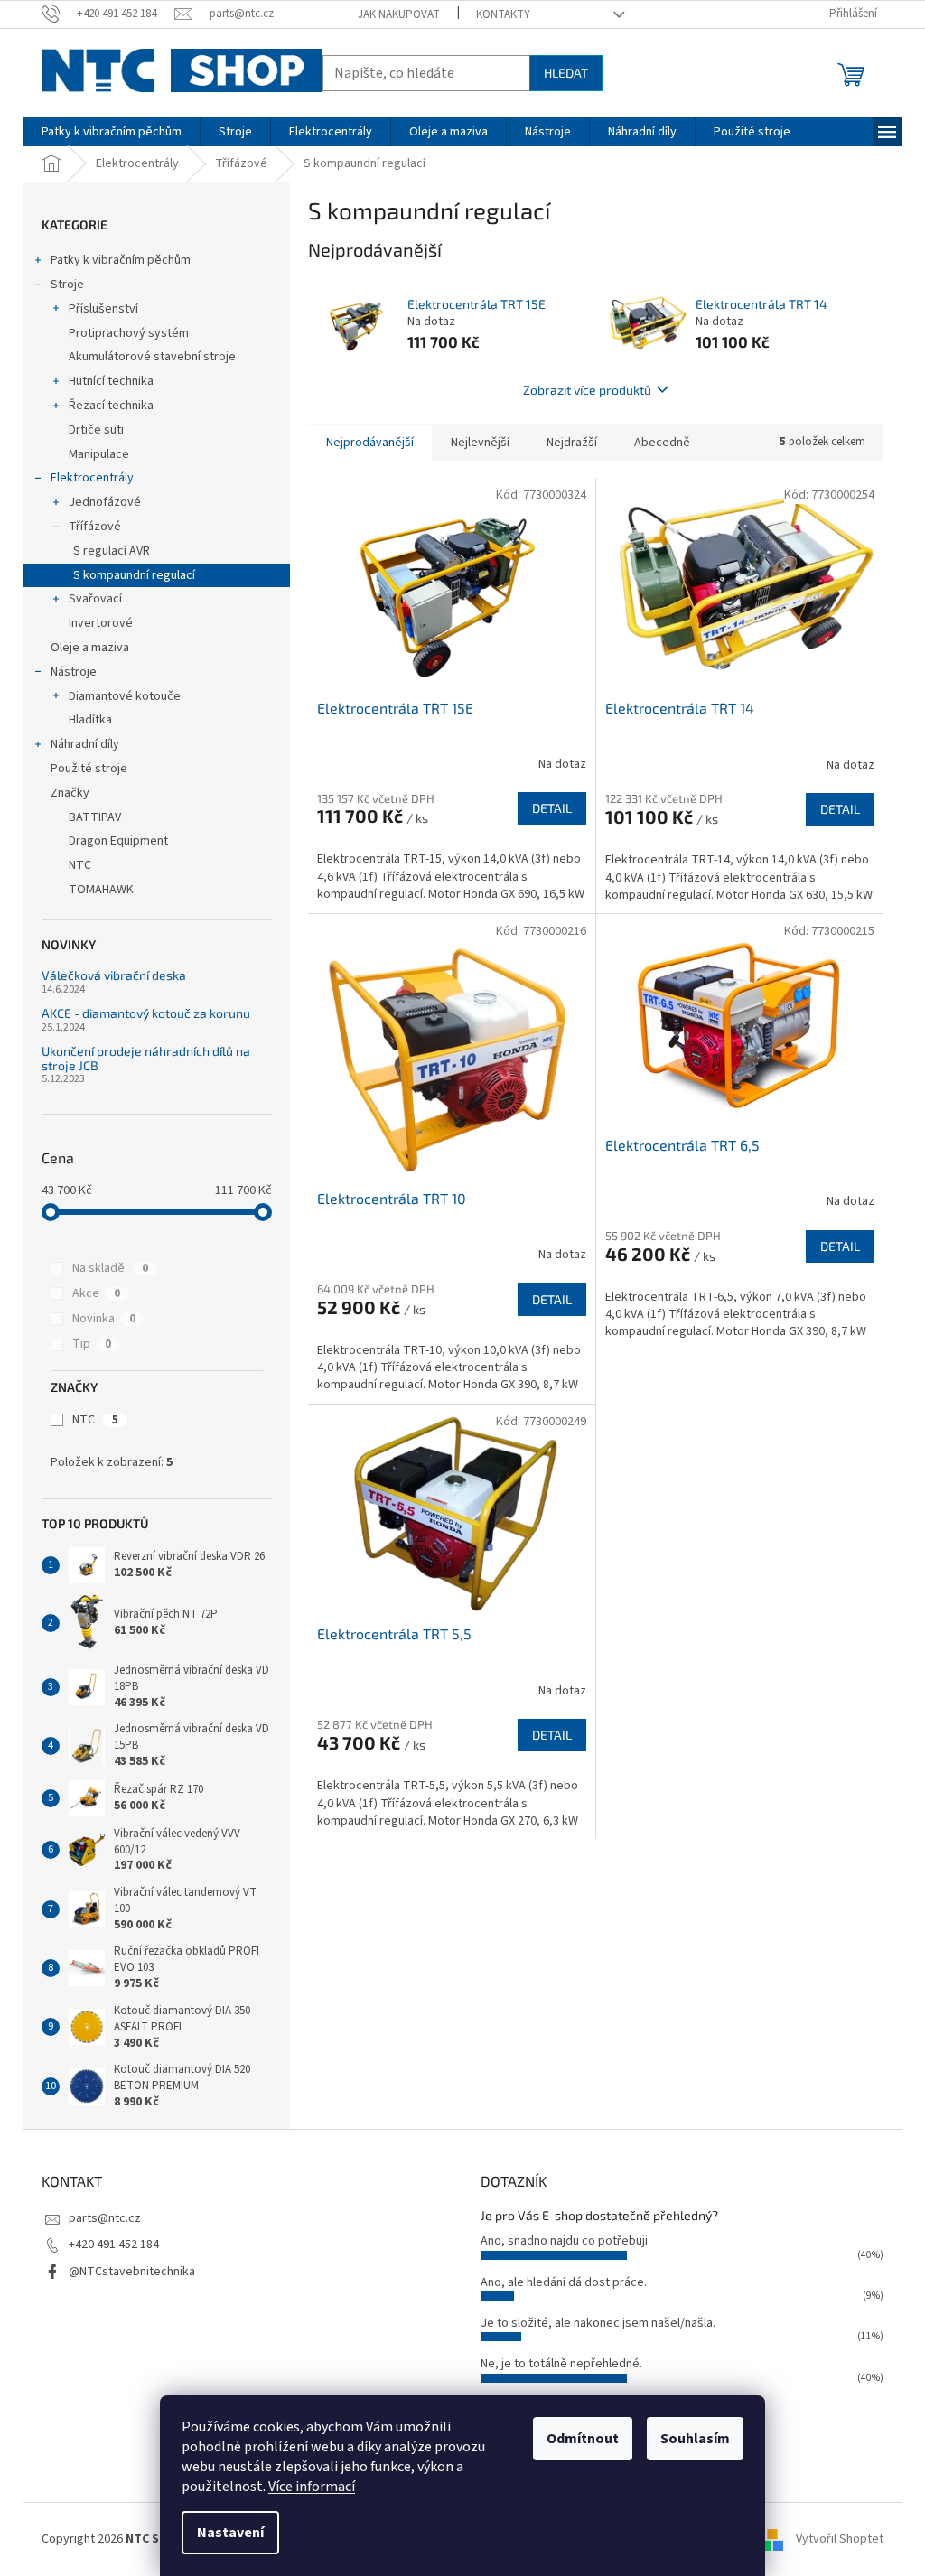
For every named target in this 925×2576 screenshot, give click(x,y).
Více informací (312, 2487)
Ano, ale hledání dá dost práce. (564, 2282)
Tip (92, 1344)
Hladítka (90, 720)
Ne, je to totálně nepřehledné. (561, 2364)
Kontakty (503, 14)
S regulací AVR (112, 551)
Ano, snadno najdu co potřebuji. (565, 2241)
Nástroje (74, 672)
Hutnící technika (111, 381)
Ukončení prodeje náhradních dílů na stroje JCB (146, 1058)
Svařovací (95, 599)
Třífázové (95, 527)
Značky (70, 793)
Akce (96, 1293)
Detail (552, 808)
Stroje (67, 285)
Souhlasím (695, 2439)
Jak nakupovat (399, 14)
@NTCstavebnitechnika (132, 2272)
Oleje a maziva (90, 648)
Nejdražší (572, 443)
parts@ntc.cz (105, 2218)
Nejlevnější (480, 443)
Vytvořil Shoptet (840, 2539)
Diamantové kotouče (125, 696)
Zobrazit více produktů (587, 390)
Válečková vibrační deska (114, 975)
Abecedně (662, 443)
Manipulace (99, 454)
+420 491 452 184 (114, 2245)
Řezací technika (111, 406)
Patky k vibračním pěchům (121, 260)
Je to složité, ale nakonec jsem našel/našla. (598, 2323)
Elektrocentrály (92, 478)
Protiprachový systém (129, 333)
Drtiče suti (96, 430)
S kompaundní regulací (134, 575)
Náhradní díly (85, 744)
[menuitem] (112, 132)
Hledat (566, 73)
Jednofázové (105, 502)
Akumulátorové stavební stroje (152, 357)
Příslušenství (103, 309)
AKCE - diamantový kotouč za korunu (146, 1013)
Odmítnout (583, 2439)
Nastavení (230, 2533)
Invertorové (101, 623)
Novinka (104, 1319)
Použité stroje (89, 769)
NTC (95, 1420)
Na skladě (110, 1268)
